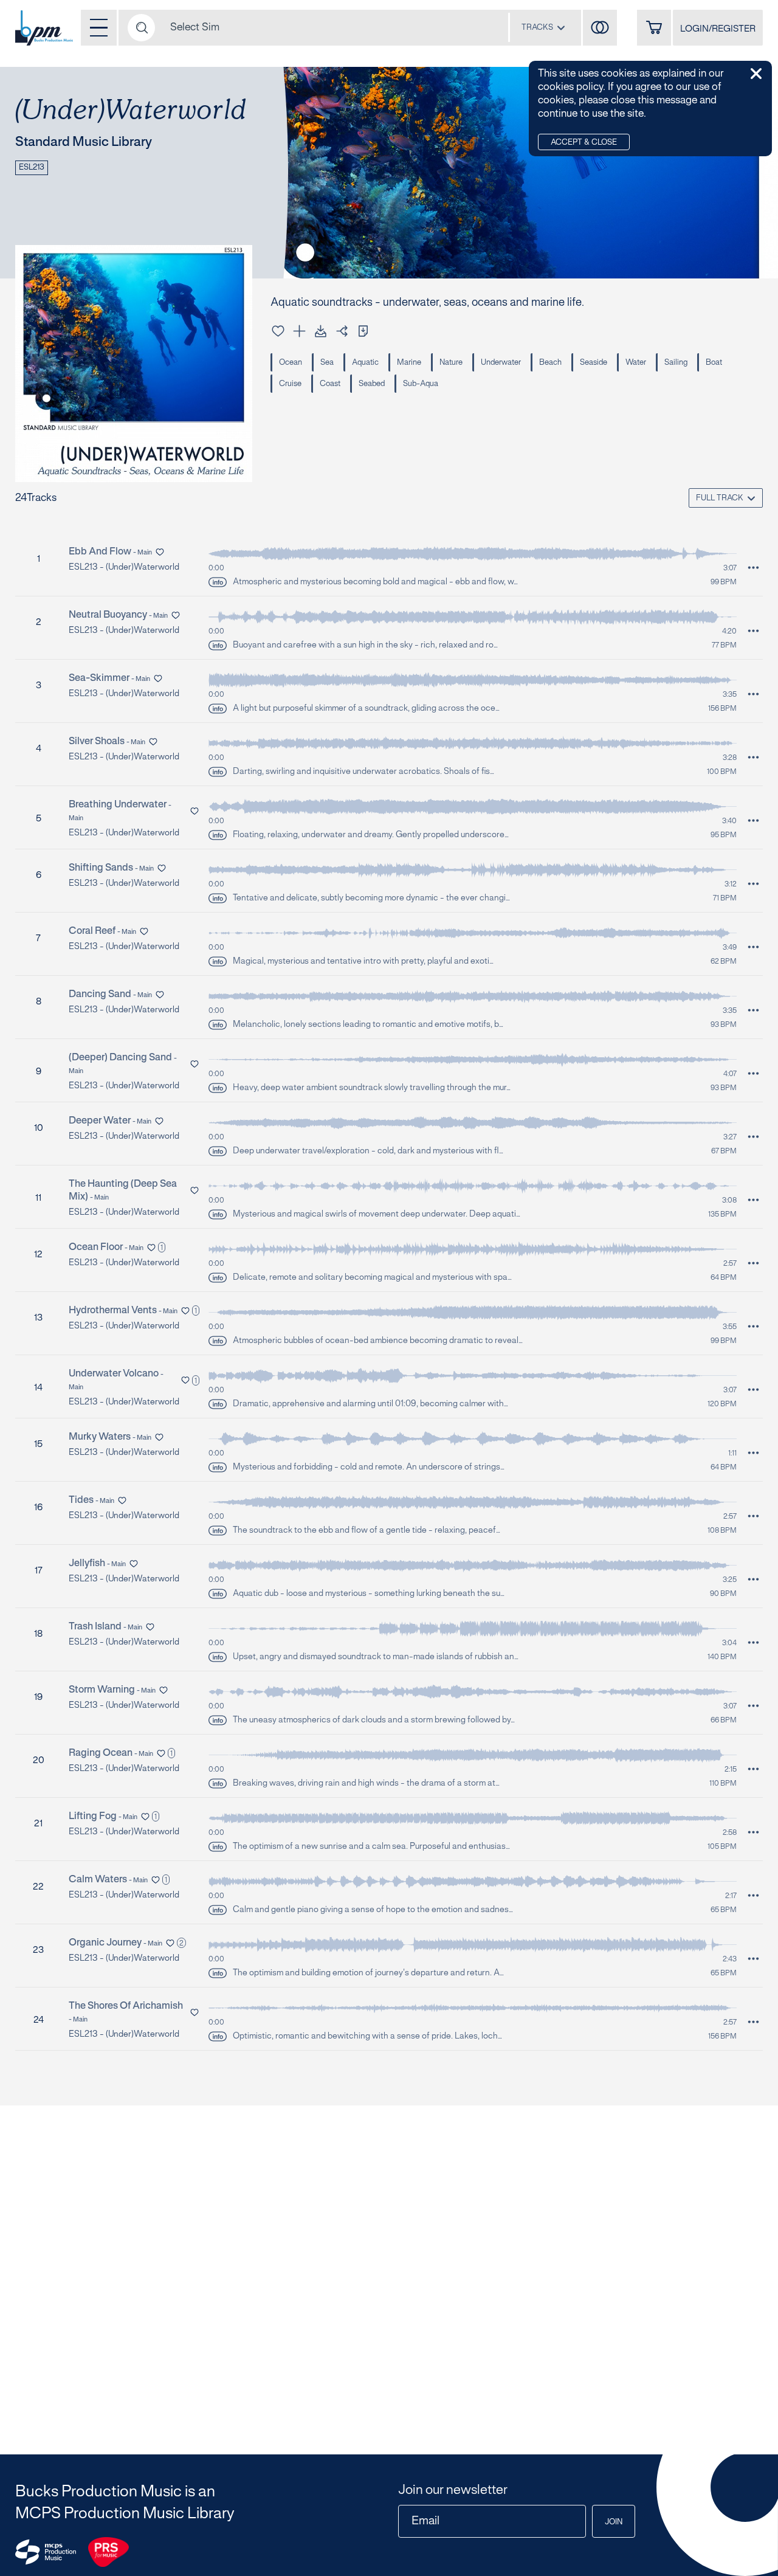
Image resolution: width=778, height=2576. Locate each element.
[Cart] (654, 28)
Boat (714, 363)
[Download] (321, 331)
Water (636, 363)
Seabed (372, 384)
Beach (550, 363)
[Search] (141, 28)
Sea (327, 363)
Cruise (290, 384)
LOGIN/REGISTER (718, 29)
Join (614, 2522)
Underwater (501, 363)
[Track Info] (218, 582)
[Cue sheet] (363, 331)
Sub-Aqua (421, 384)
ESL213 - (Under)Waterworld (124, 568)
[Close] (756, 74)
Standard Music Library (84, 142)
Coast (330, 384)
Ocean (291, 363)
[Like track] (278, 331)
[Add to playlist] (299, 331)
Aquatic (365, 363)
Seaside (594, 363)
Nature (451, 363)
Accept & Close (584, 143)
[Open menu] (99, 28)
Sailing (676, 363)
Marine (409, 363)
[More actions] (753, 568)
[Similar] (600, 28)
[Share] (342, 331)
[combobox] (543, 27)
